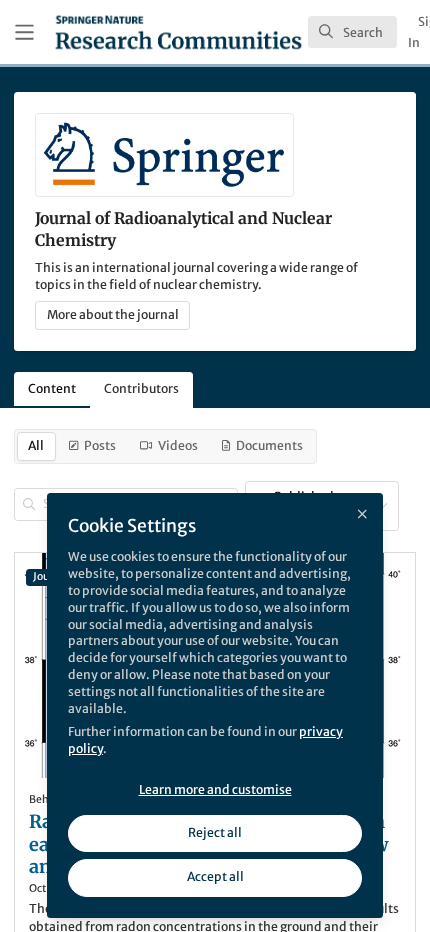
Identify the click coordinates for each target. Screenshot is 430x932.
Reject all (215, 832)
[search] (352, 32)
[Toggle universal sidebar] (24, 32)
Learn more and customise (215, 789)
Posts (100, 445)
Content (52, 388)
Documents (269, 445)
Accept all (215, 876)
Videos (178, 445)
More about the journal (113, 314)
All (36, 445)
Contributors (141, 388)
